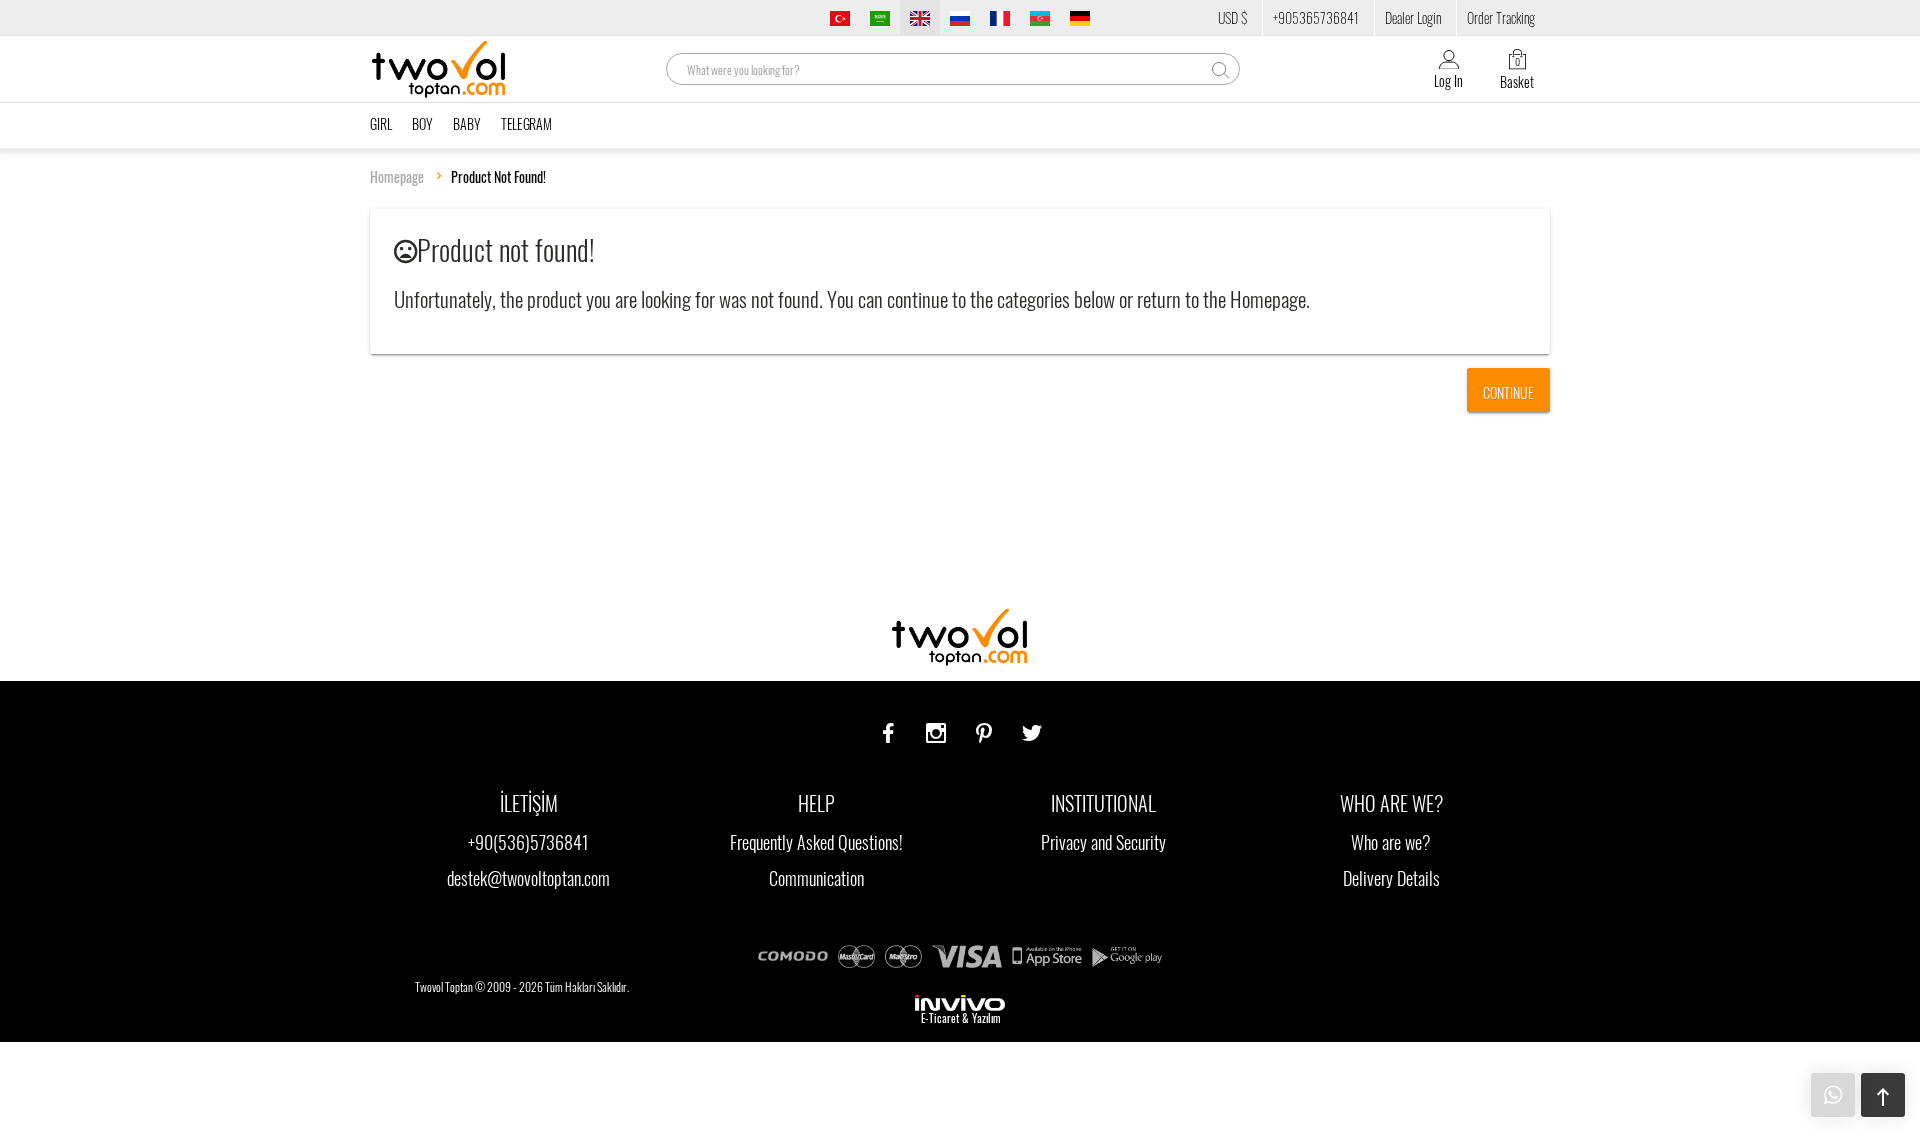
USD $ (1232, 17)
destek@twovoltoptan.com (528, 878)
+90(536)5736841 (528, 842)
